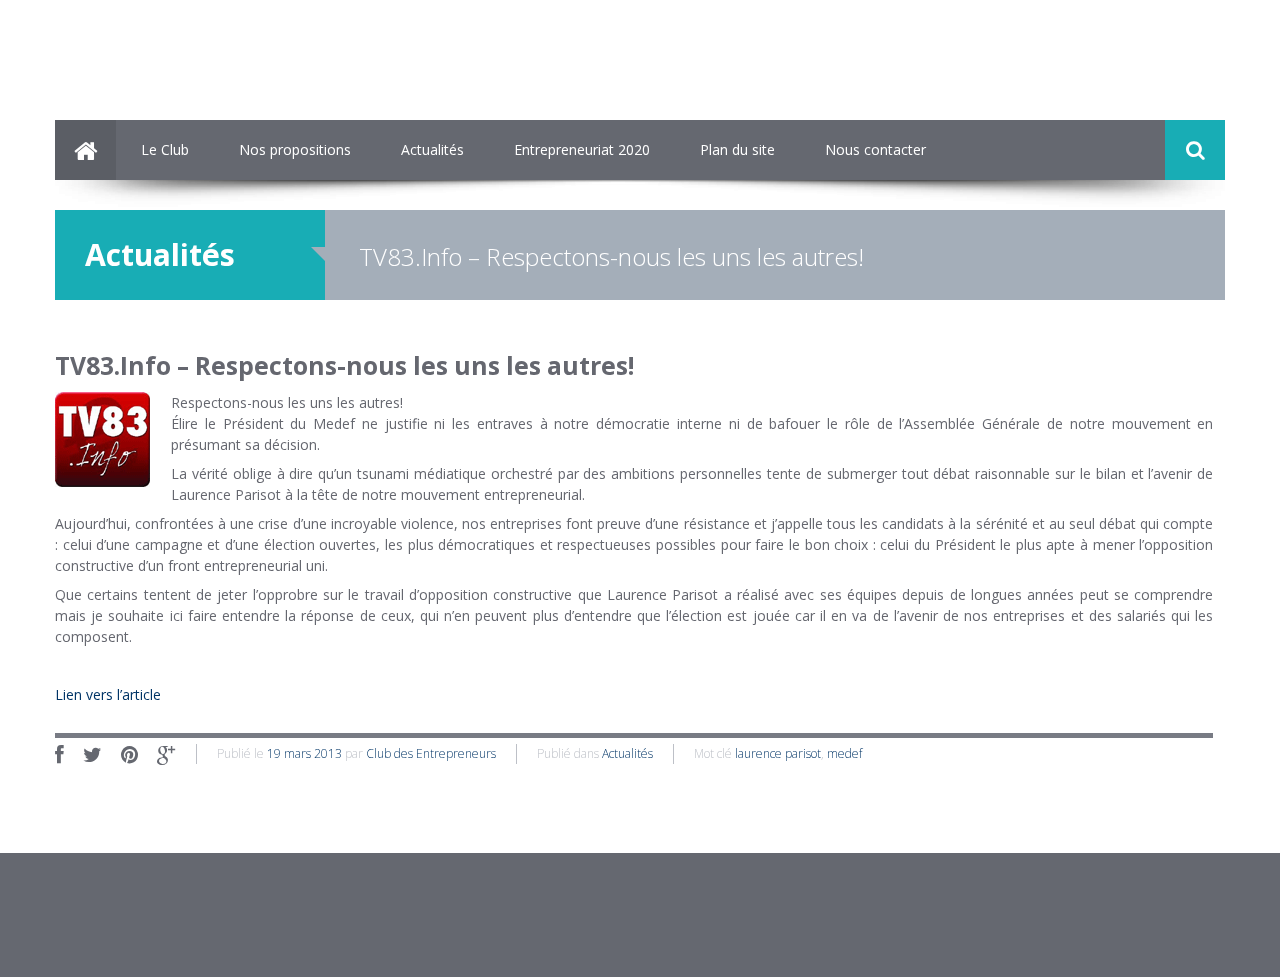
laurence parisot (778, 753)
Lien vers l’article (108, 694)
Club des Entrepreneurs (431, 753)
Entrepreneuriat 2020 (582, 149)
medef (844, 753)
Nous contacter (875, 149)
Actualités (432, 149)
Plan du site (737, 149)
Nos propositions (295, 149)
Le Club (165, 149)
